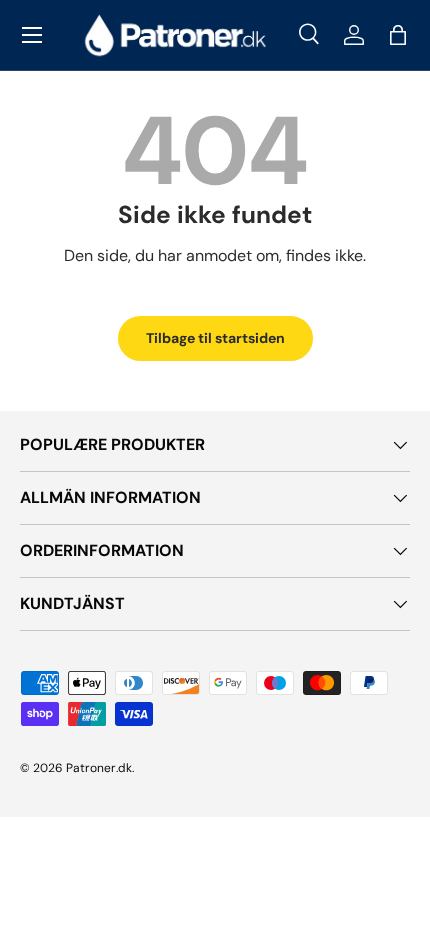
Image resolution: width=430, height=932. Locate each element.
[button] (398, 35)
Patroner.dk (99, 768)
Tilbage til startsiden (215, 338)
